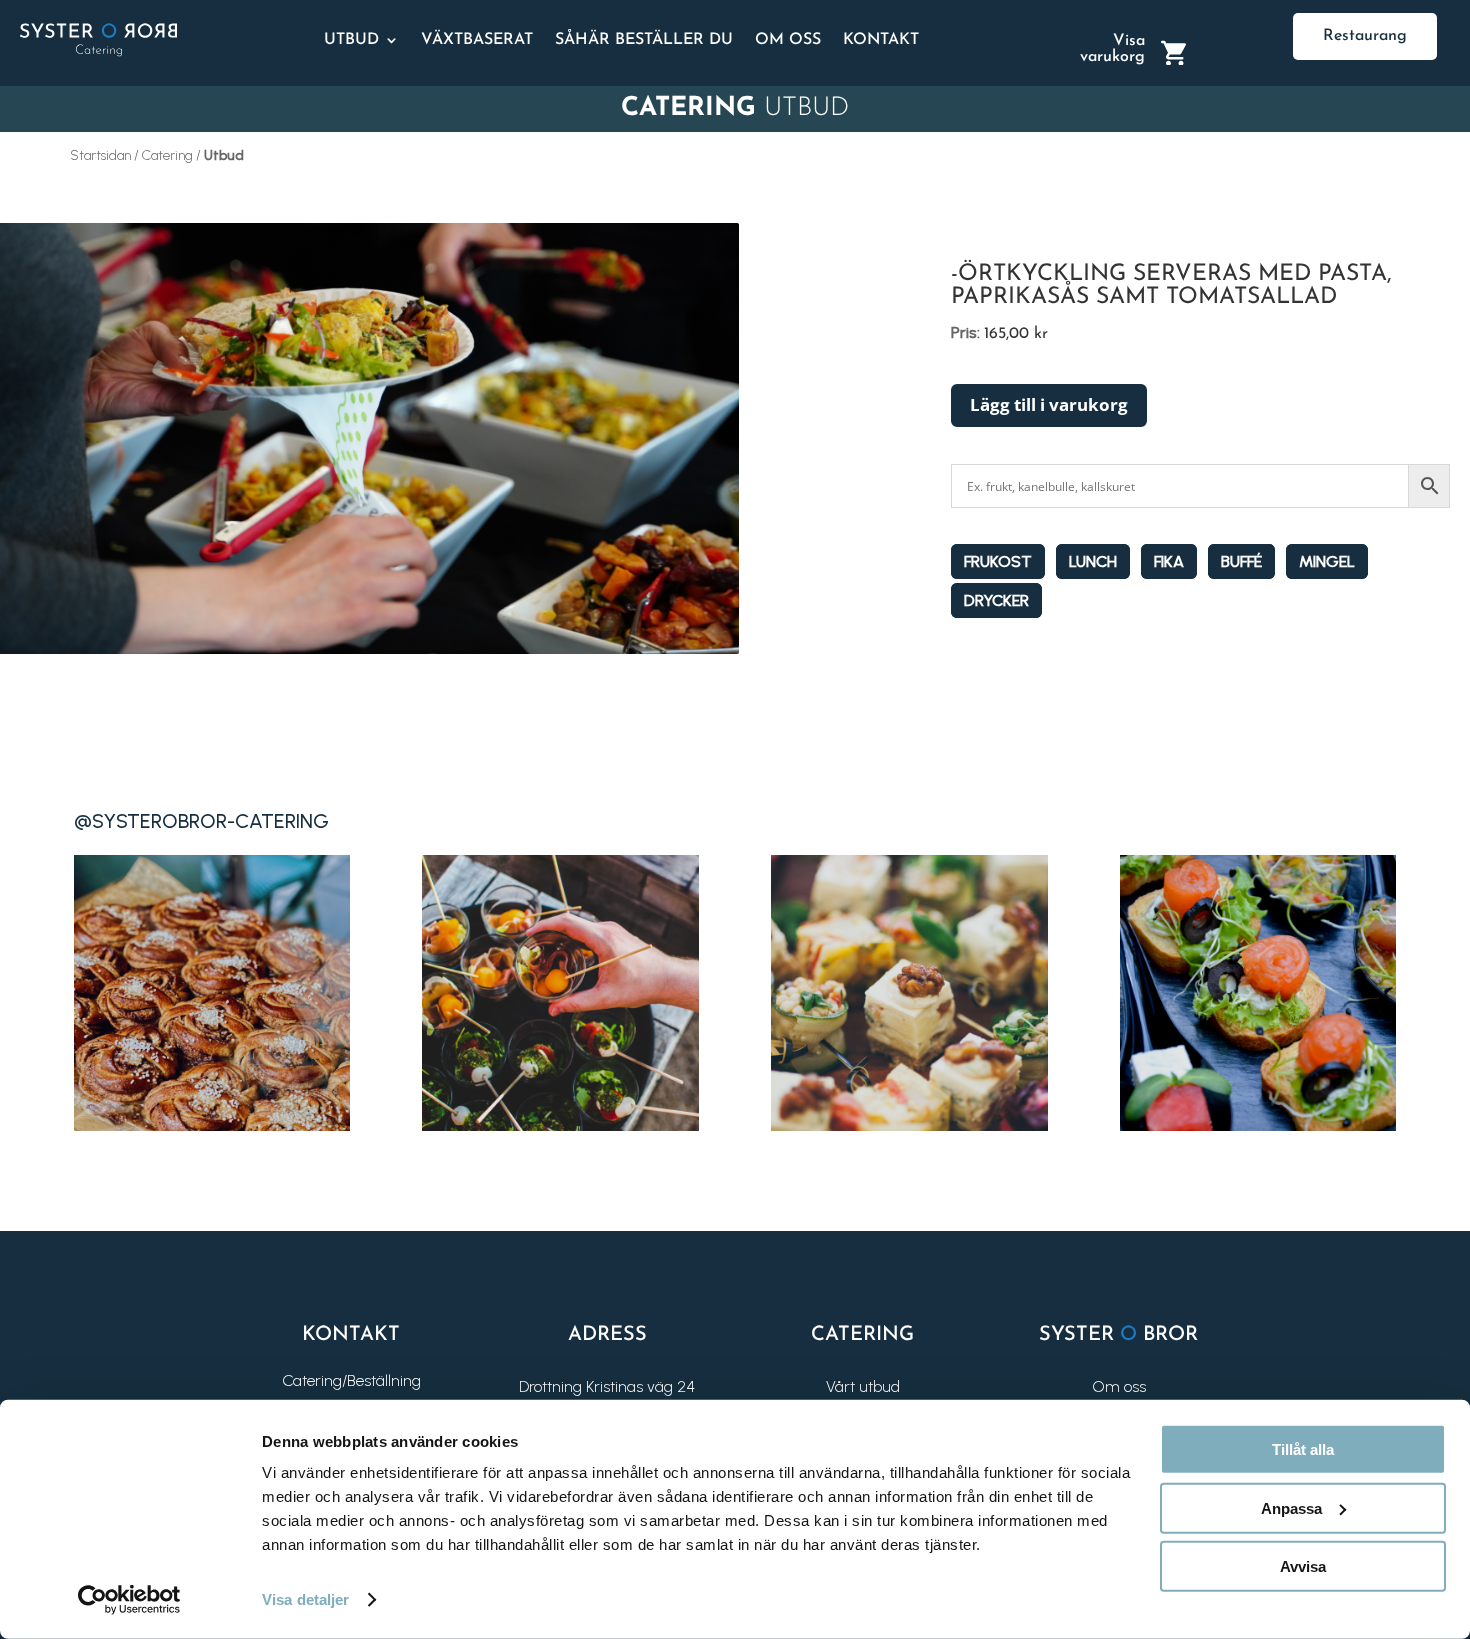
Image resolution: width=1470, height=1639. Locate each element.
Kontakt (881, 40)
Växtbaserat (477, 40)
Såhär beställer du (644, 40)
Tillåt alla (1303, 1449)
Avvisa (1303, 1566)
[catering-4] (1258, 1125)
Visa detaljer (305, 1599)
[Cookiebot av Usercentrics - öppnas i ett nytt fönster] (129, 1600)
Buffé (1241, 561)
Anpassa (1291, 1507)
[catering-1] (212, 1125)
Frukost (998, 561)
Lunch (1093, 561)
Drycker (996, 600)
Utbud (351, 40)
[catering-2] (560, 1125)
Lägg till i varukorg (1049, 404)
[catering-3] (909, 1125)
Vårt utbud (863, 1386)
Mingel (1327, 561)
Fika (1169, 561)
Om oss (788, 40)
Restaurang (1365, 36)
